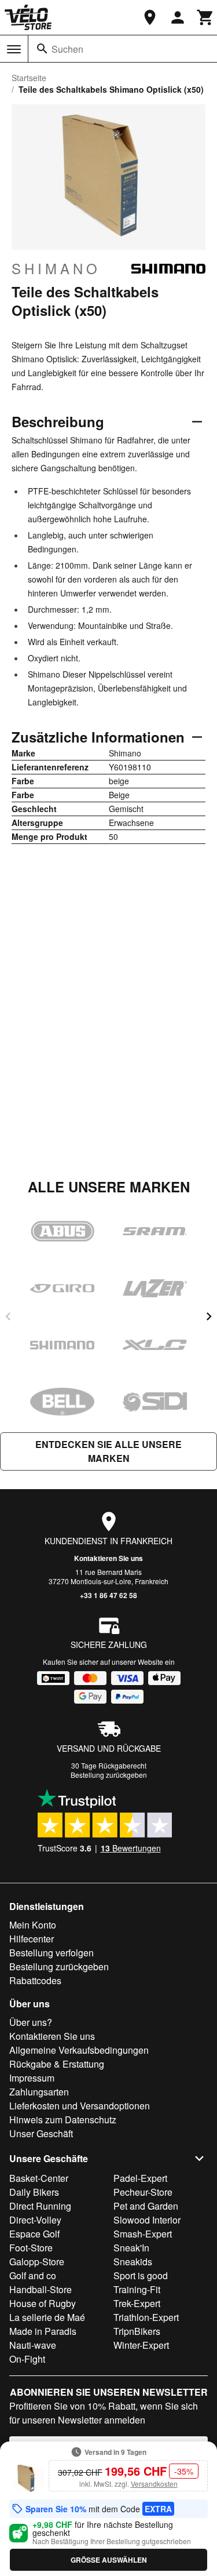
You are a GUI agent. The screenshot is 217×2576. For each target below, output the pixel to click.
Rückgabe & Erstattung (57, 2064)
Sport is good (141, 2275)
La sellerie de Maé (47, 2317)
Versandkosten (154, 2484)
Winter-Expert (141, 2345)
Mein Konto (33, 1925)
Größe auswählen (109, 2560)
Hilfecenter (32, 1939)
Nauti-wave (33, 2345)
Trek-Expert (137, 2303)
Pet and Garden (146, 2206)
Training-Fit (137, 2289)
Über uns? (31, 2022)
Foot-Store (31, 2248)
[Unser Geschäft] (150, 17)
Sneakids (133, 2262)
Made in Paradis (43, 2331)
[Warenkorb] (205, 17)
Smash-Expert (143, 2234)
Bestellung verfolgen (52, 1953)
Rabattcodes (35, 1980)
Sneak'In (131, 2248)
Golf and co (33, 2275)
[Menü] (14, 49)
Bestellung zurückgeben (109, 1775)
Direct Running (40, 2206)
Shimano (56, 268)
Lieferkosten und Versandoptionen (80, 2106)
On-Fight (27, 2359)
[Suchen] (42, 49)
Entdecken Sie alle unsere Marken (108, 1451)
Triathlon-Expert (146, 2317)
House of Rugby (43, 2303)
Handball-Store (41, 2289)
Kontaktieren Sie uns (108, 1558)
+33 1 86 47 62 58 (108, 1595)
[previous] (8, 1316)
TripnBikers (137, 2331)
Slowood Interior (147, 2220)
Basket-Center (39, 2178)
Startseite (29, 78)
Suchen (67, 49)
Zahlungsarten (39, 2092)
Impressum (32, 2078)
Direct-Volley (35, 2220)
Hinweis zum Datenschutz (63, 2120)
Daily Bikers (34, 2192)
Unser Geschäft (41, 2133)
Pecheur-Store (143, 2192)
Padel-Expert (140, 2178)
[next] (209, 1316)
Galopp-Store (37, 2262)
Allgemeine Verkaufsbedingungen (79, 2050)
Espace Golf (34, 2234)
